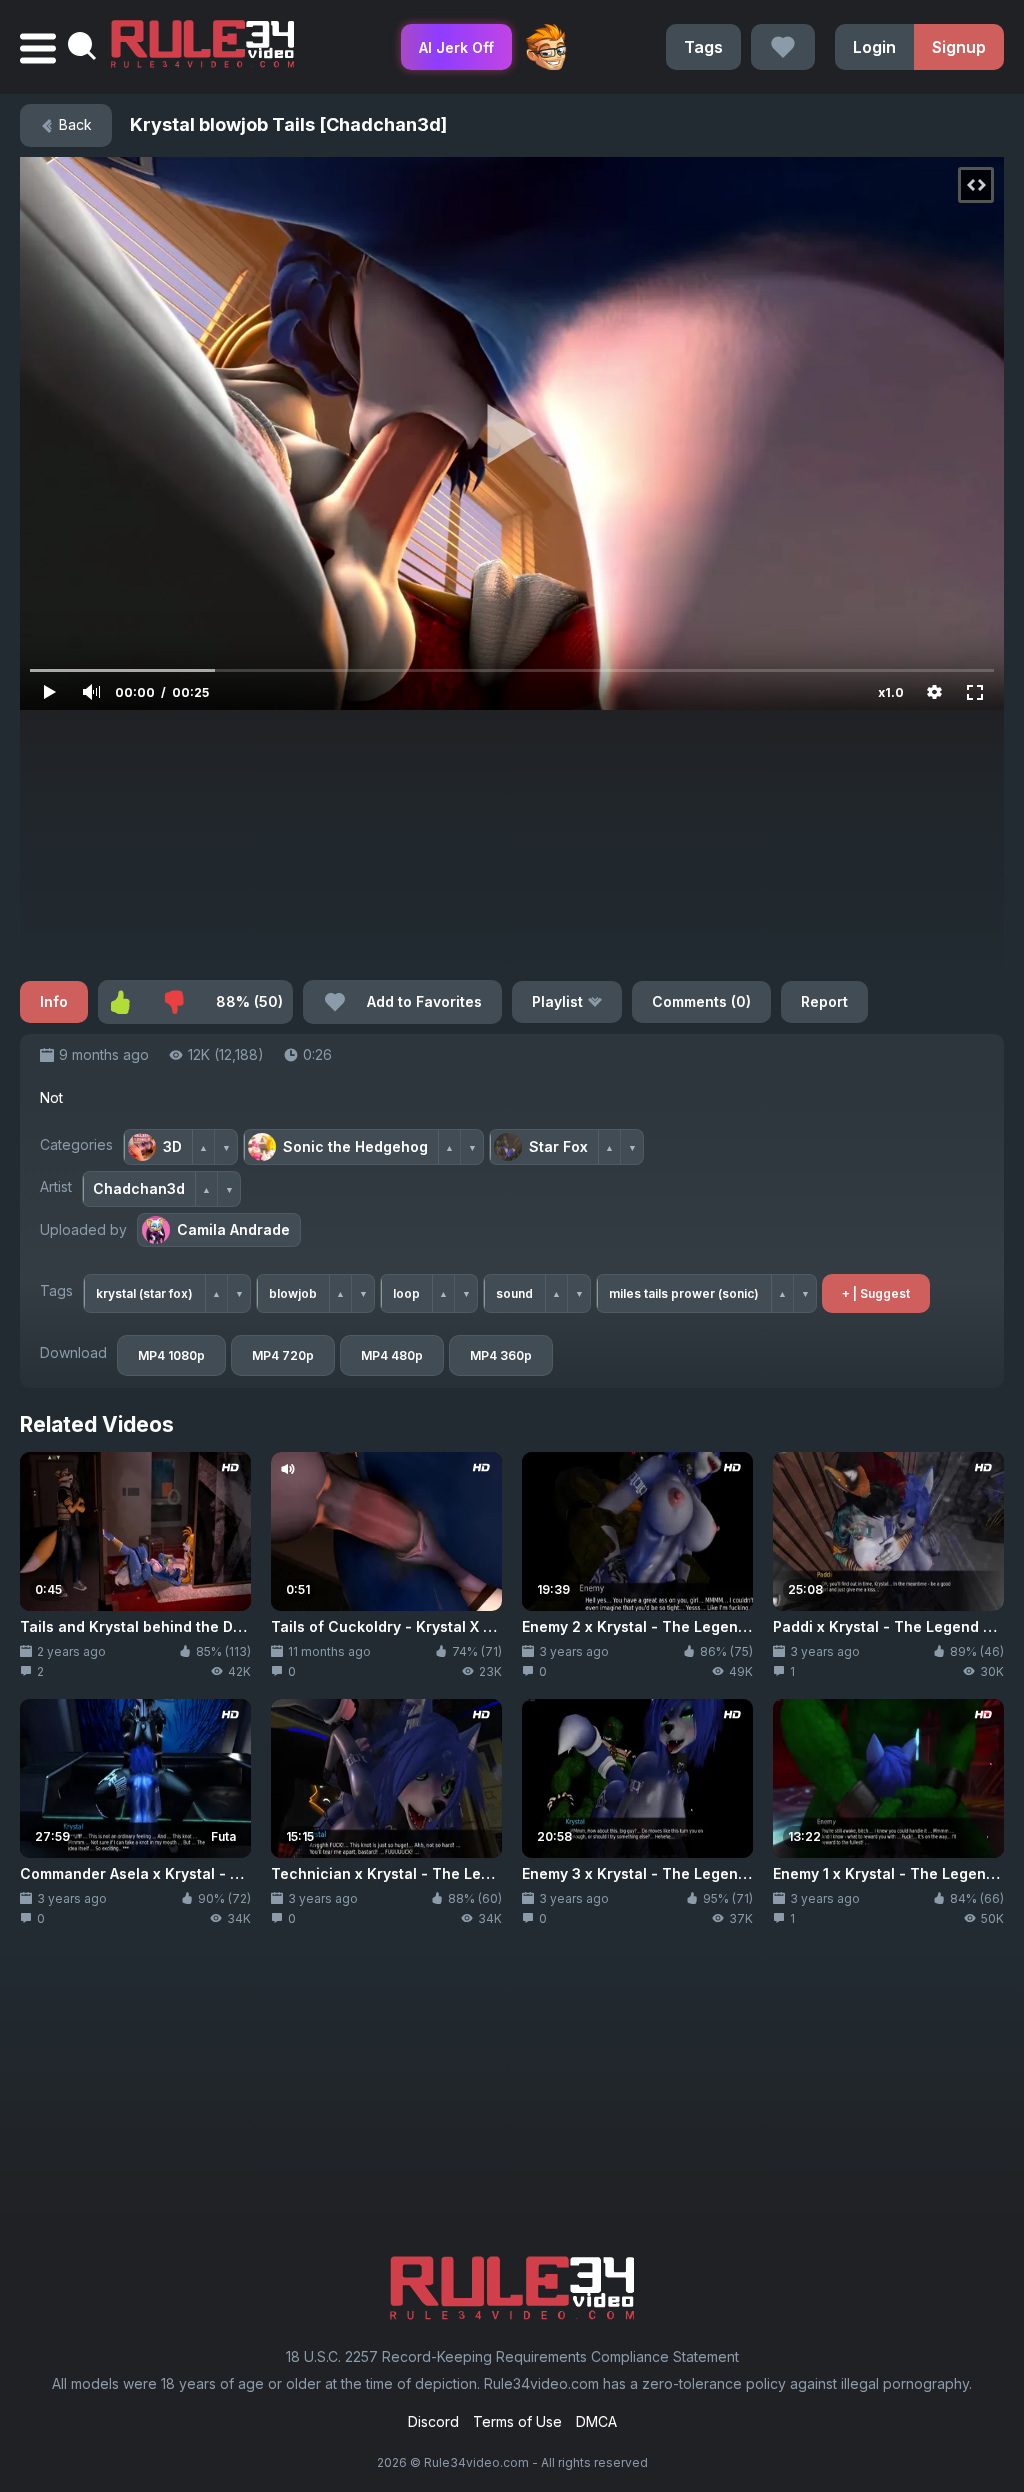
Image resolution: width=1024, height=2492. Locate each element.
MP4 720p (283, 1355)
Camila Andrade (233, 1229)
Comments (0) (701, 1001)
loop (406, 1293)
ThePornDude (546, 47)
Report (824, 1001)
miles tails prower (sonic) (684, 1293)
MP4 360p (501, 1355)
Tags (703, 47)
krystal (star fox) (144, 1293)
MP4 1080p (171, 1355)
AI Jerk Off (456, 47)
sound (514, 1293)
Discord (433, 2421)
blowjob (293, 1293)
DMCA (596, 2421)
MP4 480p (392, 1355)
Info (54, 1001)
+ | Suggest (876, 1293)
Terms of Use (517, 2421)
